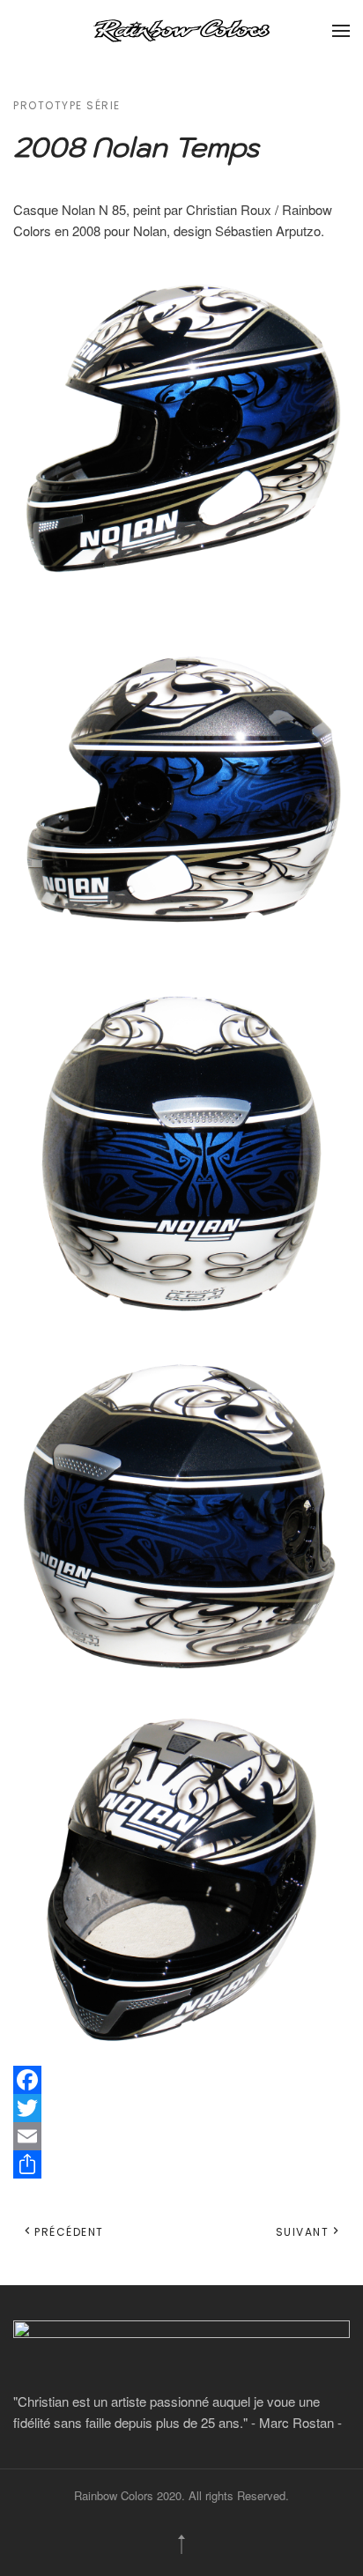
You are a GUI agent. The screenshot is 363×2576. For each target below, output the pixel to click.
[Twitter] (181, 2108)
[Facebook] (181, 2080)
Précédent (69, 2232)
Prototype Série (67, 105)
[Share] (181, 2164)
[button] (341, 31)
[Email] (181, 2136)
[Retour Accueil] (181, 31)
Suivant (303, 2232)
